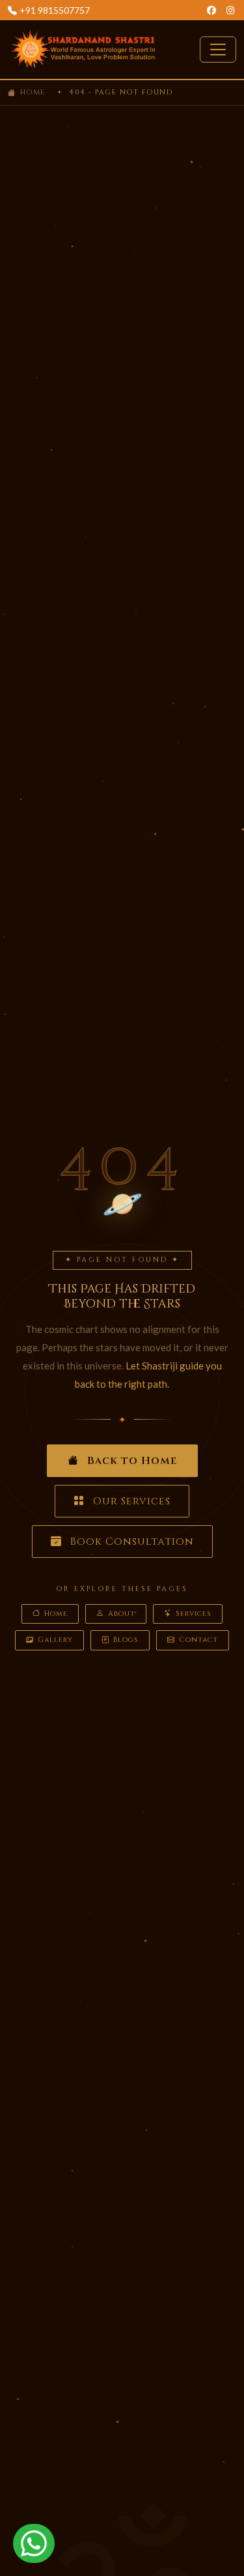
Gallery (55, 1640)
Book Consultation (130, 1542)
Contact (198, 1640)
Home (33, 92)
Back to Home (130, 1461)
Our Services (130, 1501)
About (122, 1614)
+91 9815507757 (55, 10)
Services (194, 1614)
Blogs (126, 1640)
